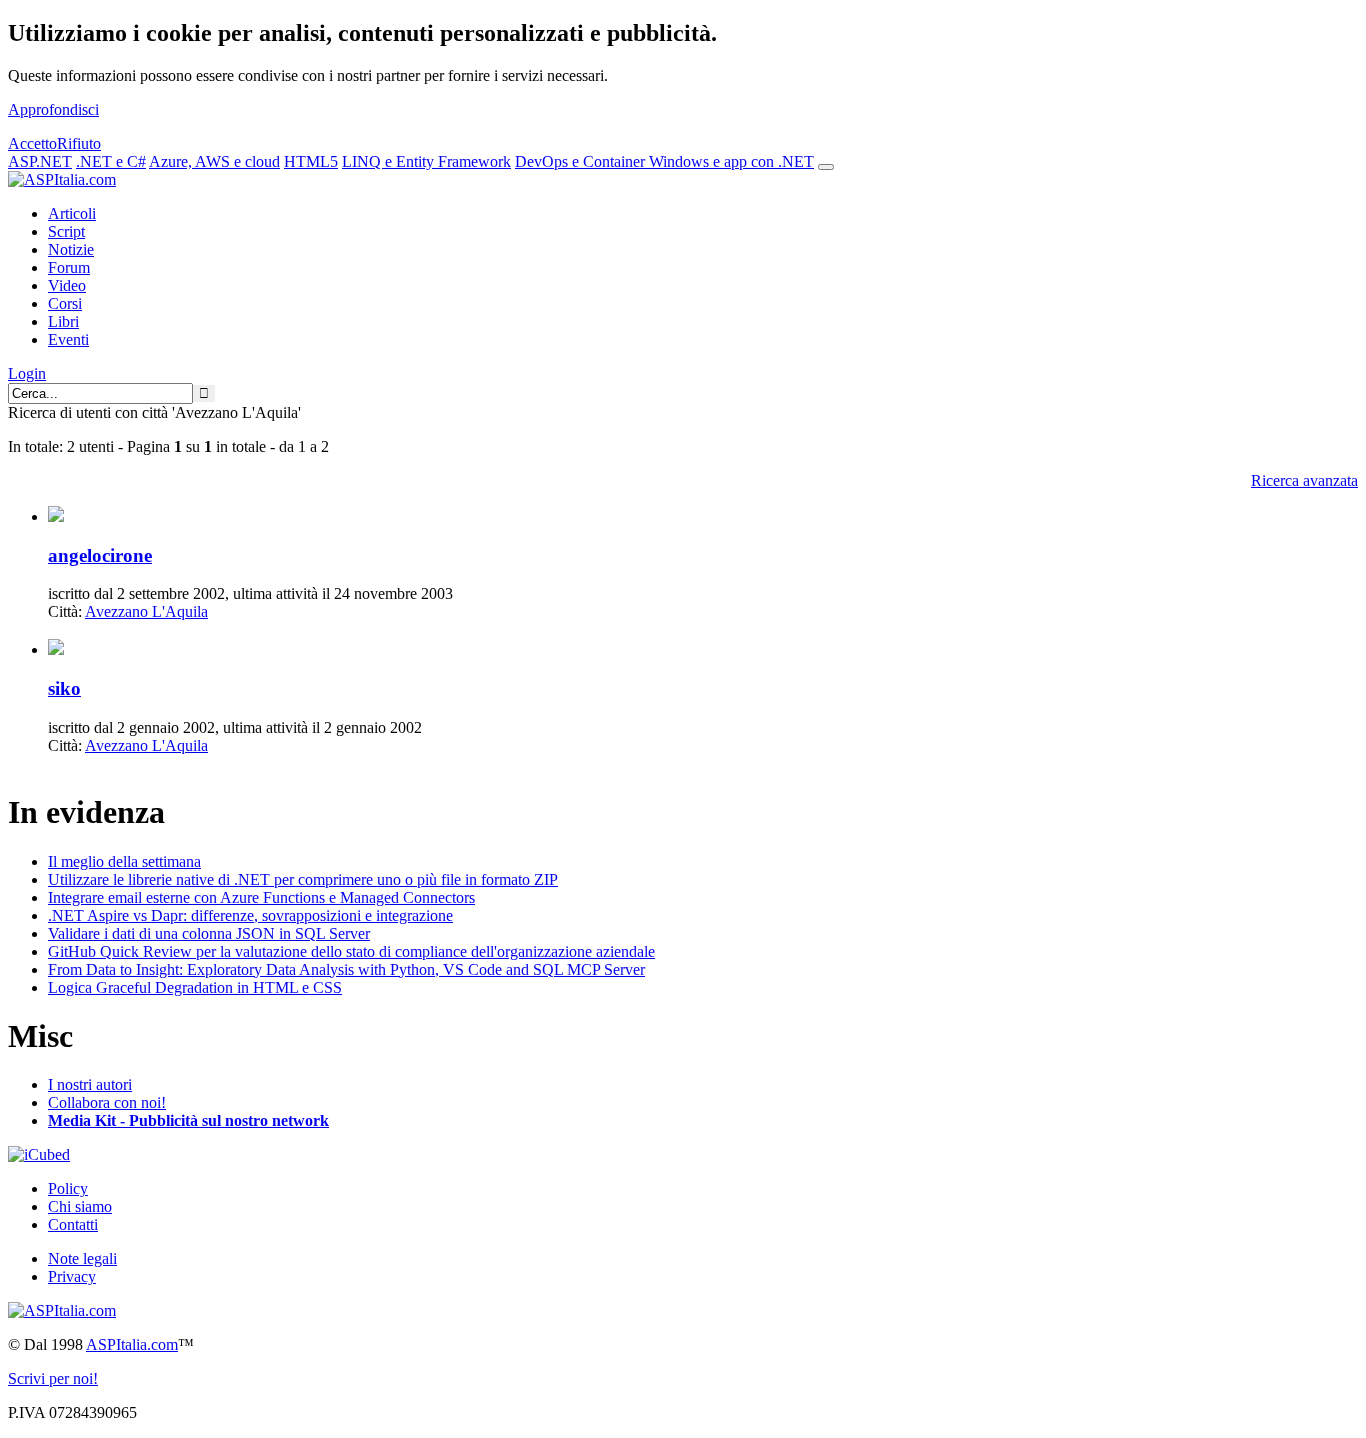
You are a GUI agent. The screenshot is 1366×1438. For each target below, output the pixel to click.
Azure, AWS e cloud (214, 161)
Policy (68, 1188)
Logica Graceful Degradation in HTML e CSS (195, 987)
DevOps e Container (582, 161)
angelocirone (100, 555)
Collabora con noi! (107, 1102)
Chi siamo (80, 1206)
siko (64, 688)
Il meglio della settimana (124, 861)
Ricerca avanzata (1304, 480)
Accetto (32, 143)
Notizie (71, 249)
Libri (63, 321)
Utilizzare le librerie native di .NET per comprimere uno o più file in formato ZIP (303, 879)
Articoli (72, 213)
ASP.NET (40, 161)
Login (27, 373)
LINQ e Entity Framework (426, 161)
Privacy (72, 1276)
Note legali (82, 1258)
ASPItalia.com (132, 1344)
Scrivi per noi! (53, 1378)
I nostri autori (90, 1084)
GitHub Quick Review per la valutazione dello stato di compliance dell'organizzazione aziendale (351, 951)
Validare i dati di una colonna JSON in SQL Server (209, 933)
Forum (69, 267)
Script (66, 231)
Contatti (73, 1224)
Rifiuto (79, 143)
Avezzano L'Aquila (146, 611)
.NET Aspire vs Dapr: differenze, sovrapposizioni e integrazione (250, 915)
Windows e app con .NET (731, 161)
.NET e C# (111, 161)
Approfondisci (53, 109)
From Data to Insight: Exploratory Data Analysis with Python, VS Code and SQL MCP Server (346, 969)
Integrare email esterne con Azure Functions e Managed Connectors (261, 897)
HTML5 (311, 161)
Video (67, 285)
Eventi (68, 339)
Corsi (65, 303)
